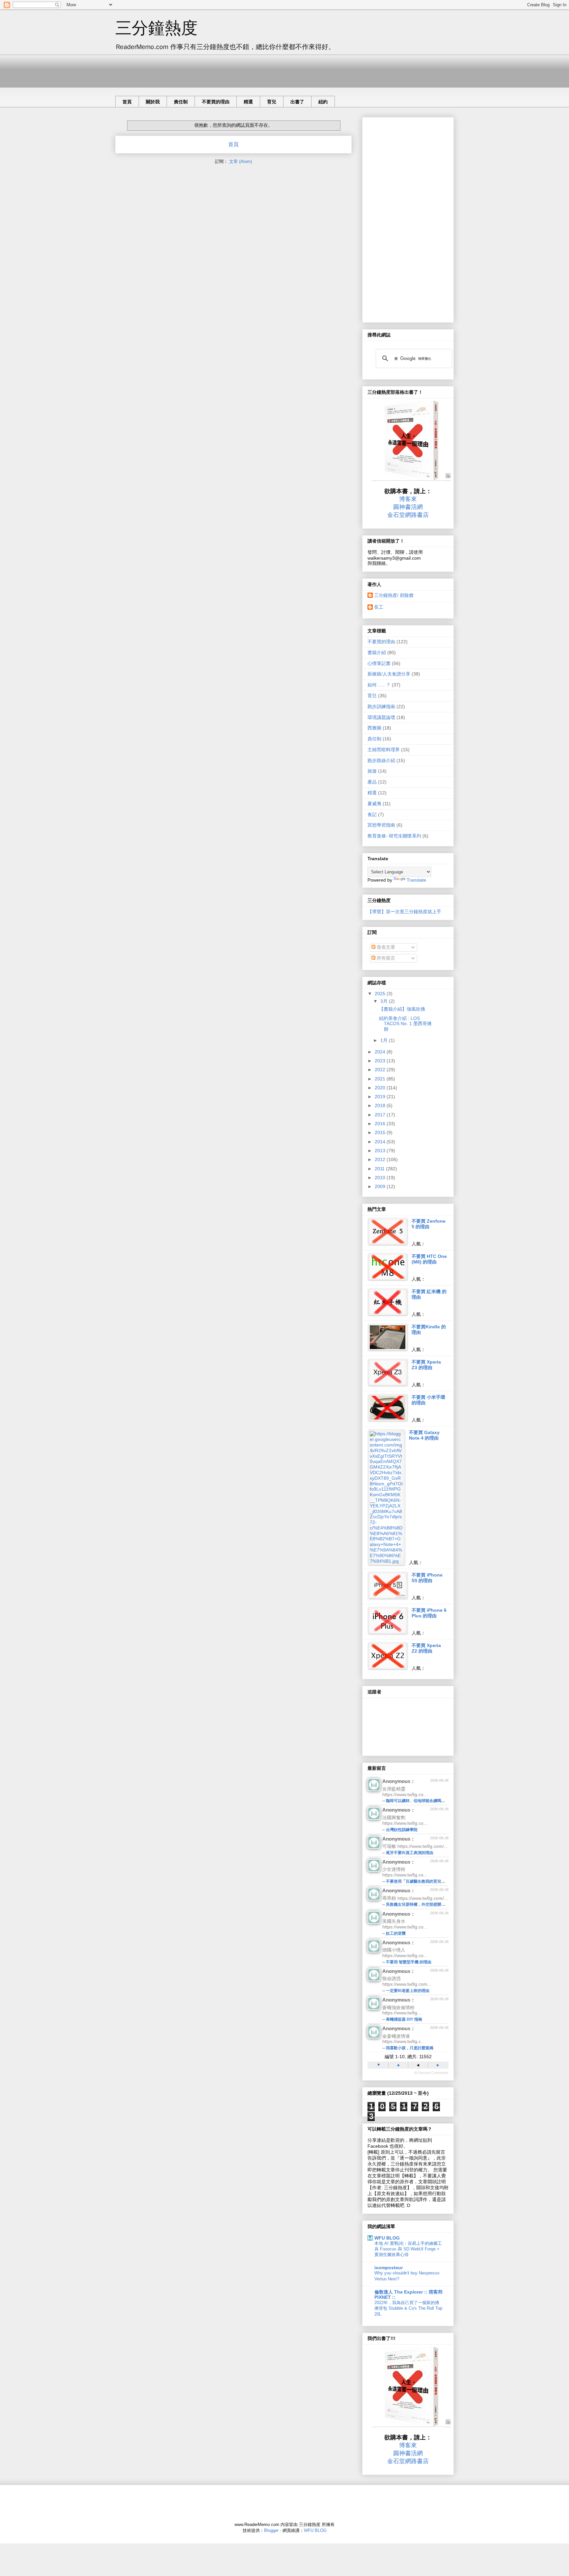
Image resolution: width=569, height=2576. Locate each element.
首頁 (127, 102)
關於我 (153, 102)
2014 (381, 1142)
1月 (385, 1040)
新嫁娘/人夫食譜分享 (389, 674)
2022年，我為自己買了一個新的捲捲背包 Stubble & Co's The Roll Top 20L (408, 2308)
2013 (381, 1151)
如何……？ (379, 685)
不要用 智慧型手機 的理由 (409, 1962)
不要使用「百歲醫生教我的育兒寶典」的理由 (425, 1881)
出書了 (297, 102)
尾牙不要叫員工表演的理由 (410, 1853)
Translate (416, 880)
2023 (381, 1061)
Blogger (271, 2530)
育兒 (272, 102)
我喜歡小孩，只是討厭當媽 (410, 2048)
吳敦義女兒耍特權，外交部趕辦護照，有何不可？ (429, 1904)
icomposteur (389, 2268)
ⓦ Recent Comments (431, 2073)
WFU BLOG (387, 2238)
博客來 (408, 499)
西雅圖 (374, 728)
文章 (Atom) (241, 161)
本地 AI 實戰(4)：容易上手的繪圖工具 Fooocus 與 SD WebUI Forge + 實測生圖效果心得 (408, 2249)
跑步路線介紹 (381, 760)
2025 (381, 994)
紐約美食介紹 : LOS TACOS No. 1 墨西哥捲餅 (405, 1024)
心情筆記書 (379, 663)
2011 (380, 1169)
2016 (381, 1124)
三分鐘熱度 (156, 28)
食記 (372, 814)
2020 (381, 1088)
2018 (381, 1105)
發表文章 (385, 947)
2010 (381, 1178)
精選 (248, 102)
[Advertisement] (235, 69)
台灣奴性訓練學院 (402, 1830)
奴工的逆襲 (396, 1933)
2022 (381, 1070)
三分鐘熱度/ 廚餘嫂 (394, 595)
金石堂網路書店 (408, 515)
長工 (379, 607)
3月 (385, 1001)
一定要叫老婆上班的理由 (408, 1991)
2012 (381, 1159)
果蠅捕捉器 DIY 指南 (404, 2019)
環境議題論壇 (381, 717)
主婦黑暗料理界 (384, 750)
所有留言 (385, 958)
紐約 (323, 102)
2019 (381, 1097)
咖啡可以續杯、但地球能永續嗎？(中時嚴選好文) (429, 1801)
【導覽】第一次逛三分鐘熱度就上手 (404, 912)
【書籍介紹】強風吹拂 (402, 1009)
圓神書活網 (408, 507)
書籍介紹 (377, 652)
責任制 (181, 102)
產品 (372, 782)
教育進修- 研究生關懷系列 (394, 836)
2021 (381, 1079)
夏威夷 (374, 804)
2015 (381, 1132)
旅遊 (372, 771)
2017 (381, 1115)
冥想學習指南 (381, 825)
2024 (381, 1052)
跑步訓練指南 (381, 706)
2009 (381, 1186)
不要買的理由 (216, 102)
